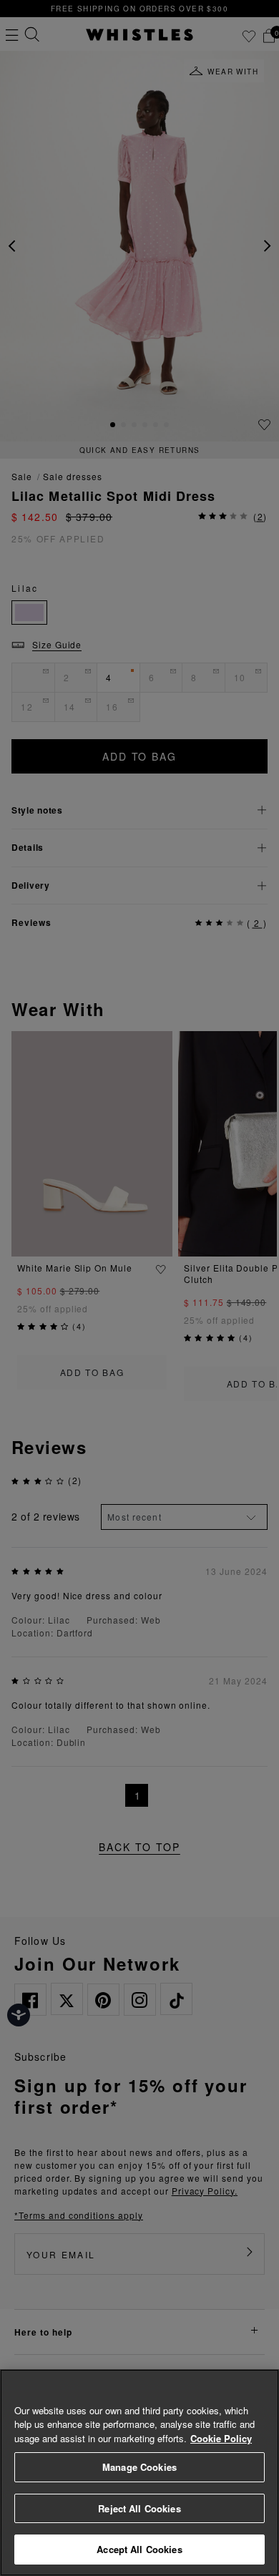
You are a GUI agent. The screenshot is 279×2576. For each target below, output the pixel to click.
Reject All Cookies (139, 2508)
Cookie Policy (221, 2438)
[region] (139, 2473)
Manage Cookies (139, 2467)
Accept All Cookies (139, 2549)
